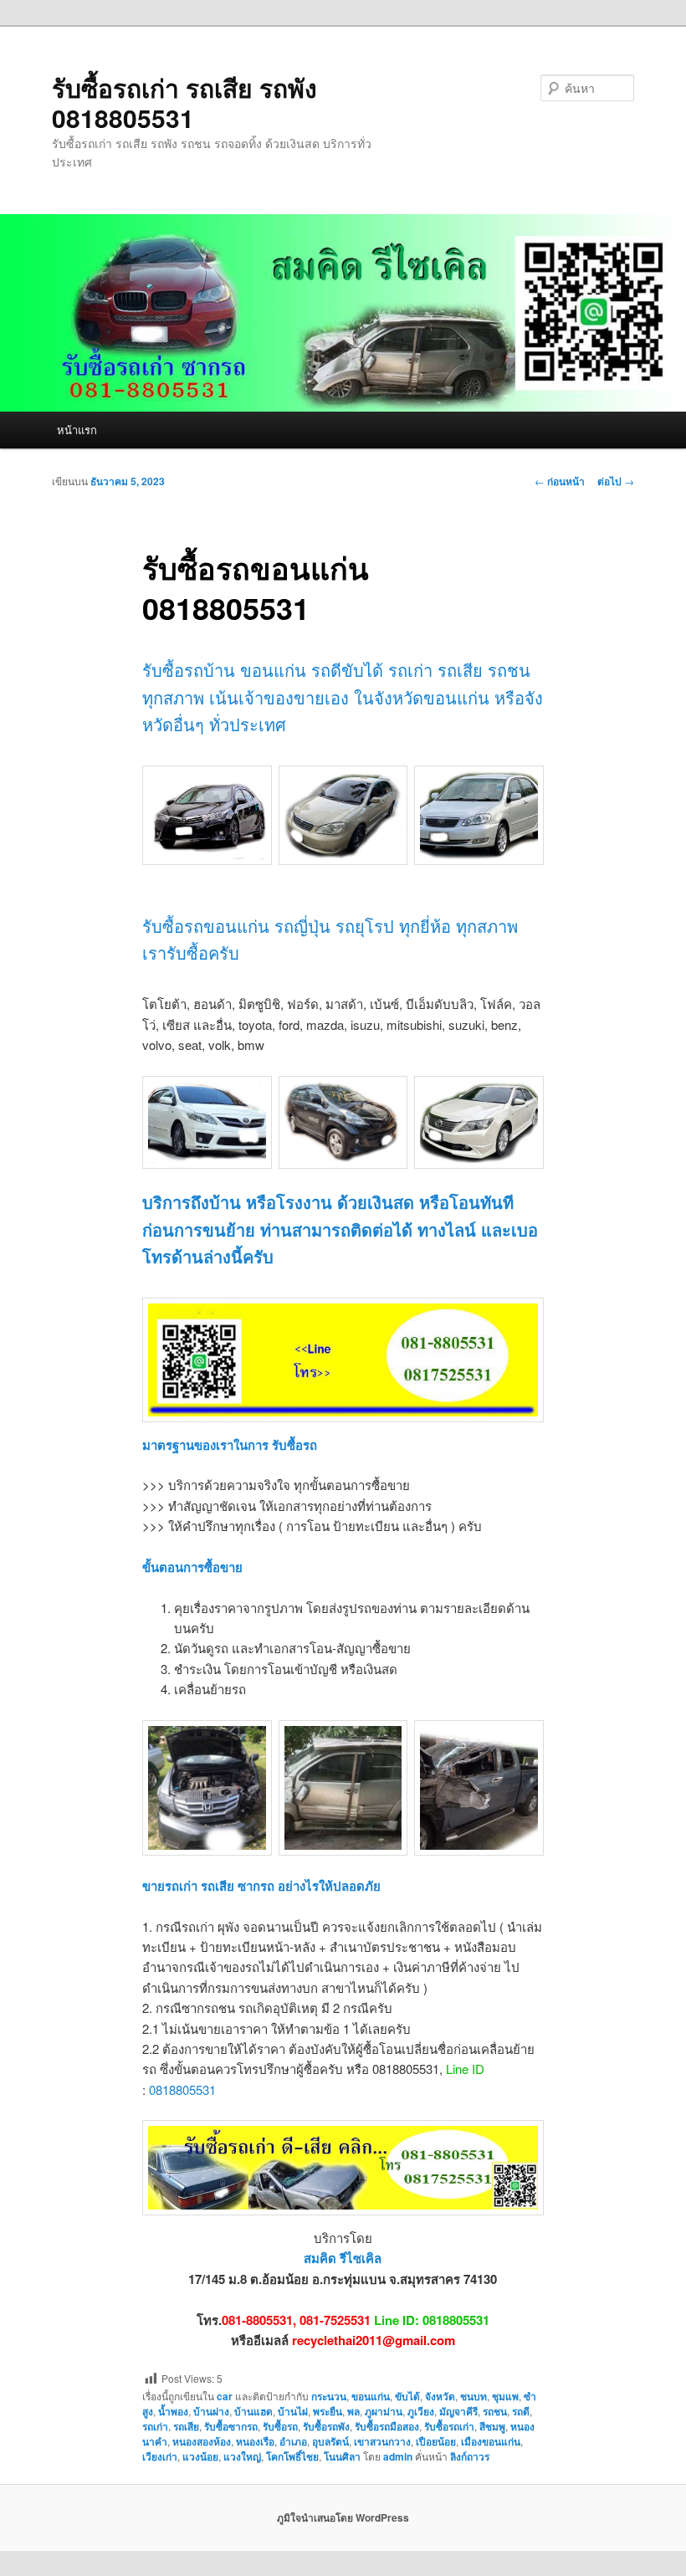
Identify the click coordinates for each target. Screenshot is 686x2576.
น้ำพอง (173, 2411)
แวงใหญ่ (242, 2456)
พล (353, 2411)
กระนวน (329, 2396)
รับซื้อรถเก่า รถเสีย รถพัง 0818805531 (184, 102)
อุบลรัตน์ (330, 2441)
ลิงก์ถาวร (470, 2456)
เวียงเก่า (160, 2456)
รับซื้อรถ (280, 2426)
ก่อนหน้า (560, 481)
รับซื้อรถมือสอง (387, 2426)
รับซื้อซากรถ (231, 2426)
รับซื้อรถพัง (326, 2426)
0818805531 (182, 2089)
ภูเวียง (421, 2411)
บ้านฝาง (211, 2411)
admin (398, 2456)
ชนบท (474, 2396)
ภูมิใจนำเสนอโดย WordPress (343, 2517)
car (225, 2396)
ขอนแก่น (371, 2396)
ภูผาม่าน (384, 2411)
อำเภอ (293, 2441)
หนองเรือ (255, 2441)
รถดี (521, 2411)
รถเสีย (186, 2426)
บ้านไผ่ (293, 2411)
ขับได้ (407, 2396)
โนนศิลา (342, 2456)
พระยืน (328, 2411)
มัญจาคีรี (458, 2411)
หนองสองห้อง (202, 2441)
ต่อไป (616, 481)
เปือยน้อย (436, 2441)
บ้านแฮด (253, 2411)
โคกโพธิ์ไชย (292, 2456)
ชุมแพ (505, 2396)
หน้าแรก (77, 430)
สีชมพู (492, 2426)
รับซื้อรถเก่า (449, 2426)
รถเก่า (155, 2426)
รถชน (495, 2411)
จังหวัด (440, 2396)
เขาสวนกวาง (382, 2441)
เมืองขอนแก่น (491, 2441)
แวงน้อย (200, 2456)
